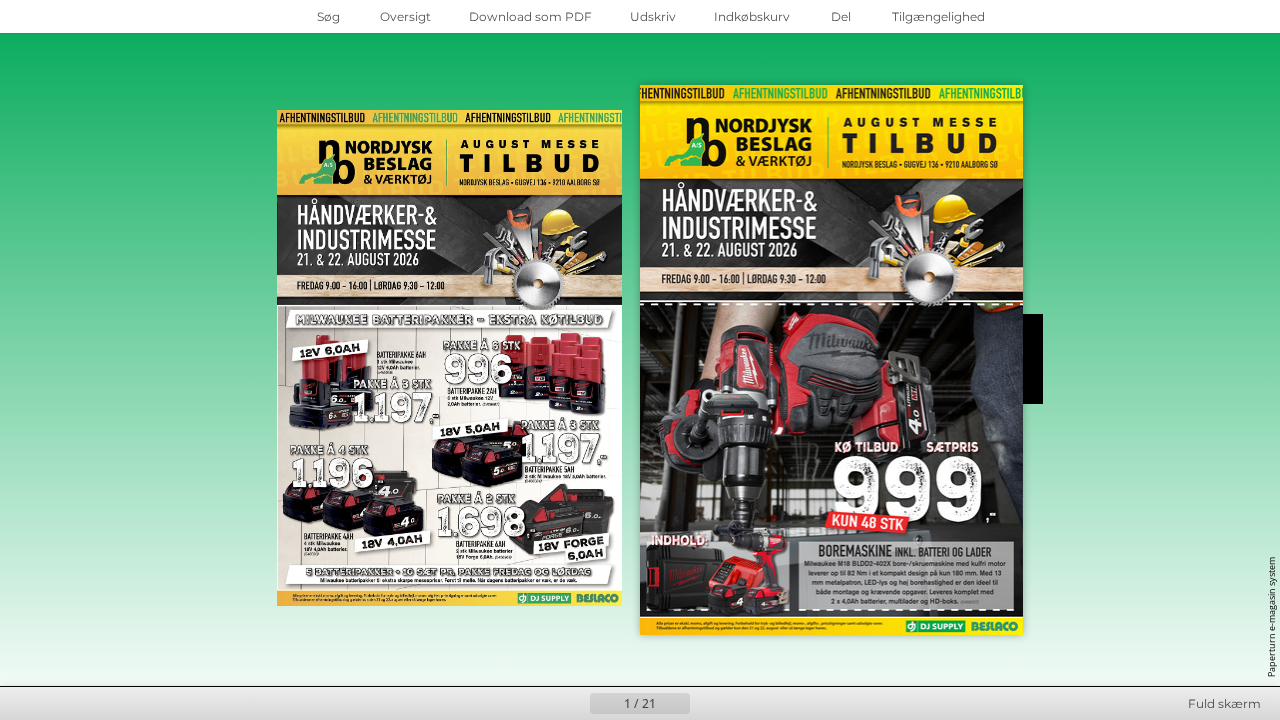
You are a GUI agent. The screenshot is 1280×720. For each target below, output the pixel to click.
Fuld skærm (1224, 703)
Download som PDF (530, 16)
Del (841, 16)
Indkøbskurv (752, 16)
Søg (328, 16)
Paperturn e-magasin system (1271, 617)
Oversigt (405, 16)
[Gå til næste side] (706, 704)
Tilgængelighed (938, 16)
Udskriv (653, 16)
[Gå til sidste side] (738, 704)
